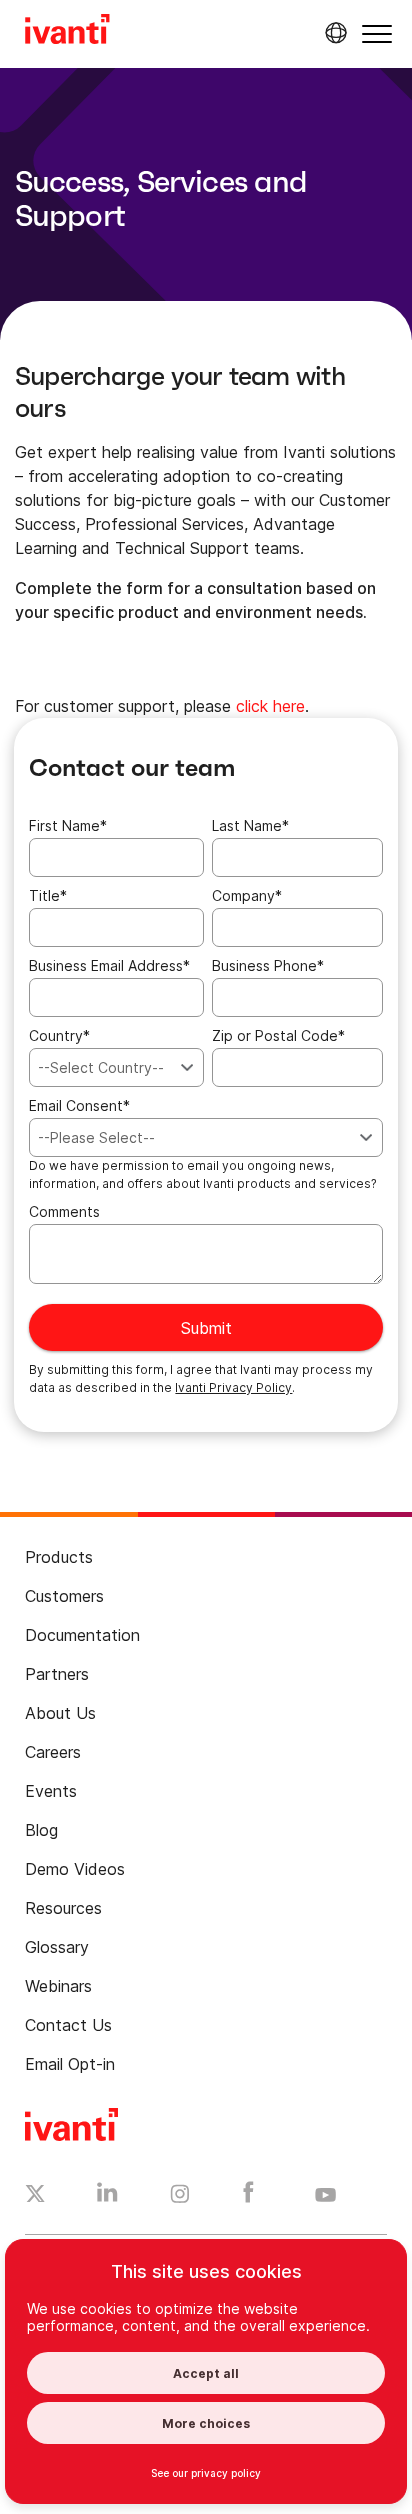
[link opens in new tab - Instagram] (180, 2197)
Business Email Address (109, 965)
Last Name (250, 825)
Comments (64, 1211)
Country (59, 1035)
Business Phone (268, 965)
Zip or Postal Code (278, 1035)
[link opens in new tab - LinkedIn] (107, 2197)
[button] (377, 33)
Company (247, 895)
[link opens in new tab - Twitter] (35, 2196)
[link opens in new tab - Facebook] (248, 2197)
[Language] (333, 33)
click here (270, 706)
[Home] (67, 32)
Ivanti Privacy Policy (233, 1387)
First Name (68, 825)
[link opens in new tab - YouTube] (325, 2196)
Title (48, 895)
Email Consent (79, 1105)
